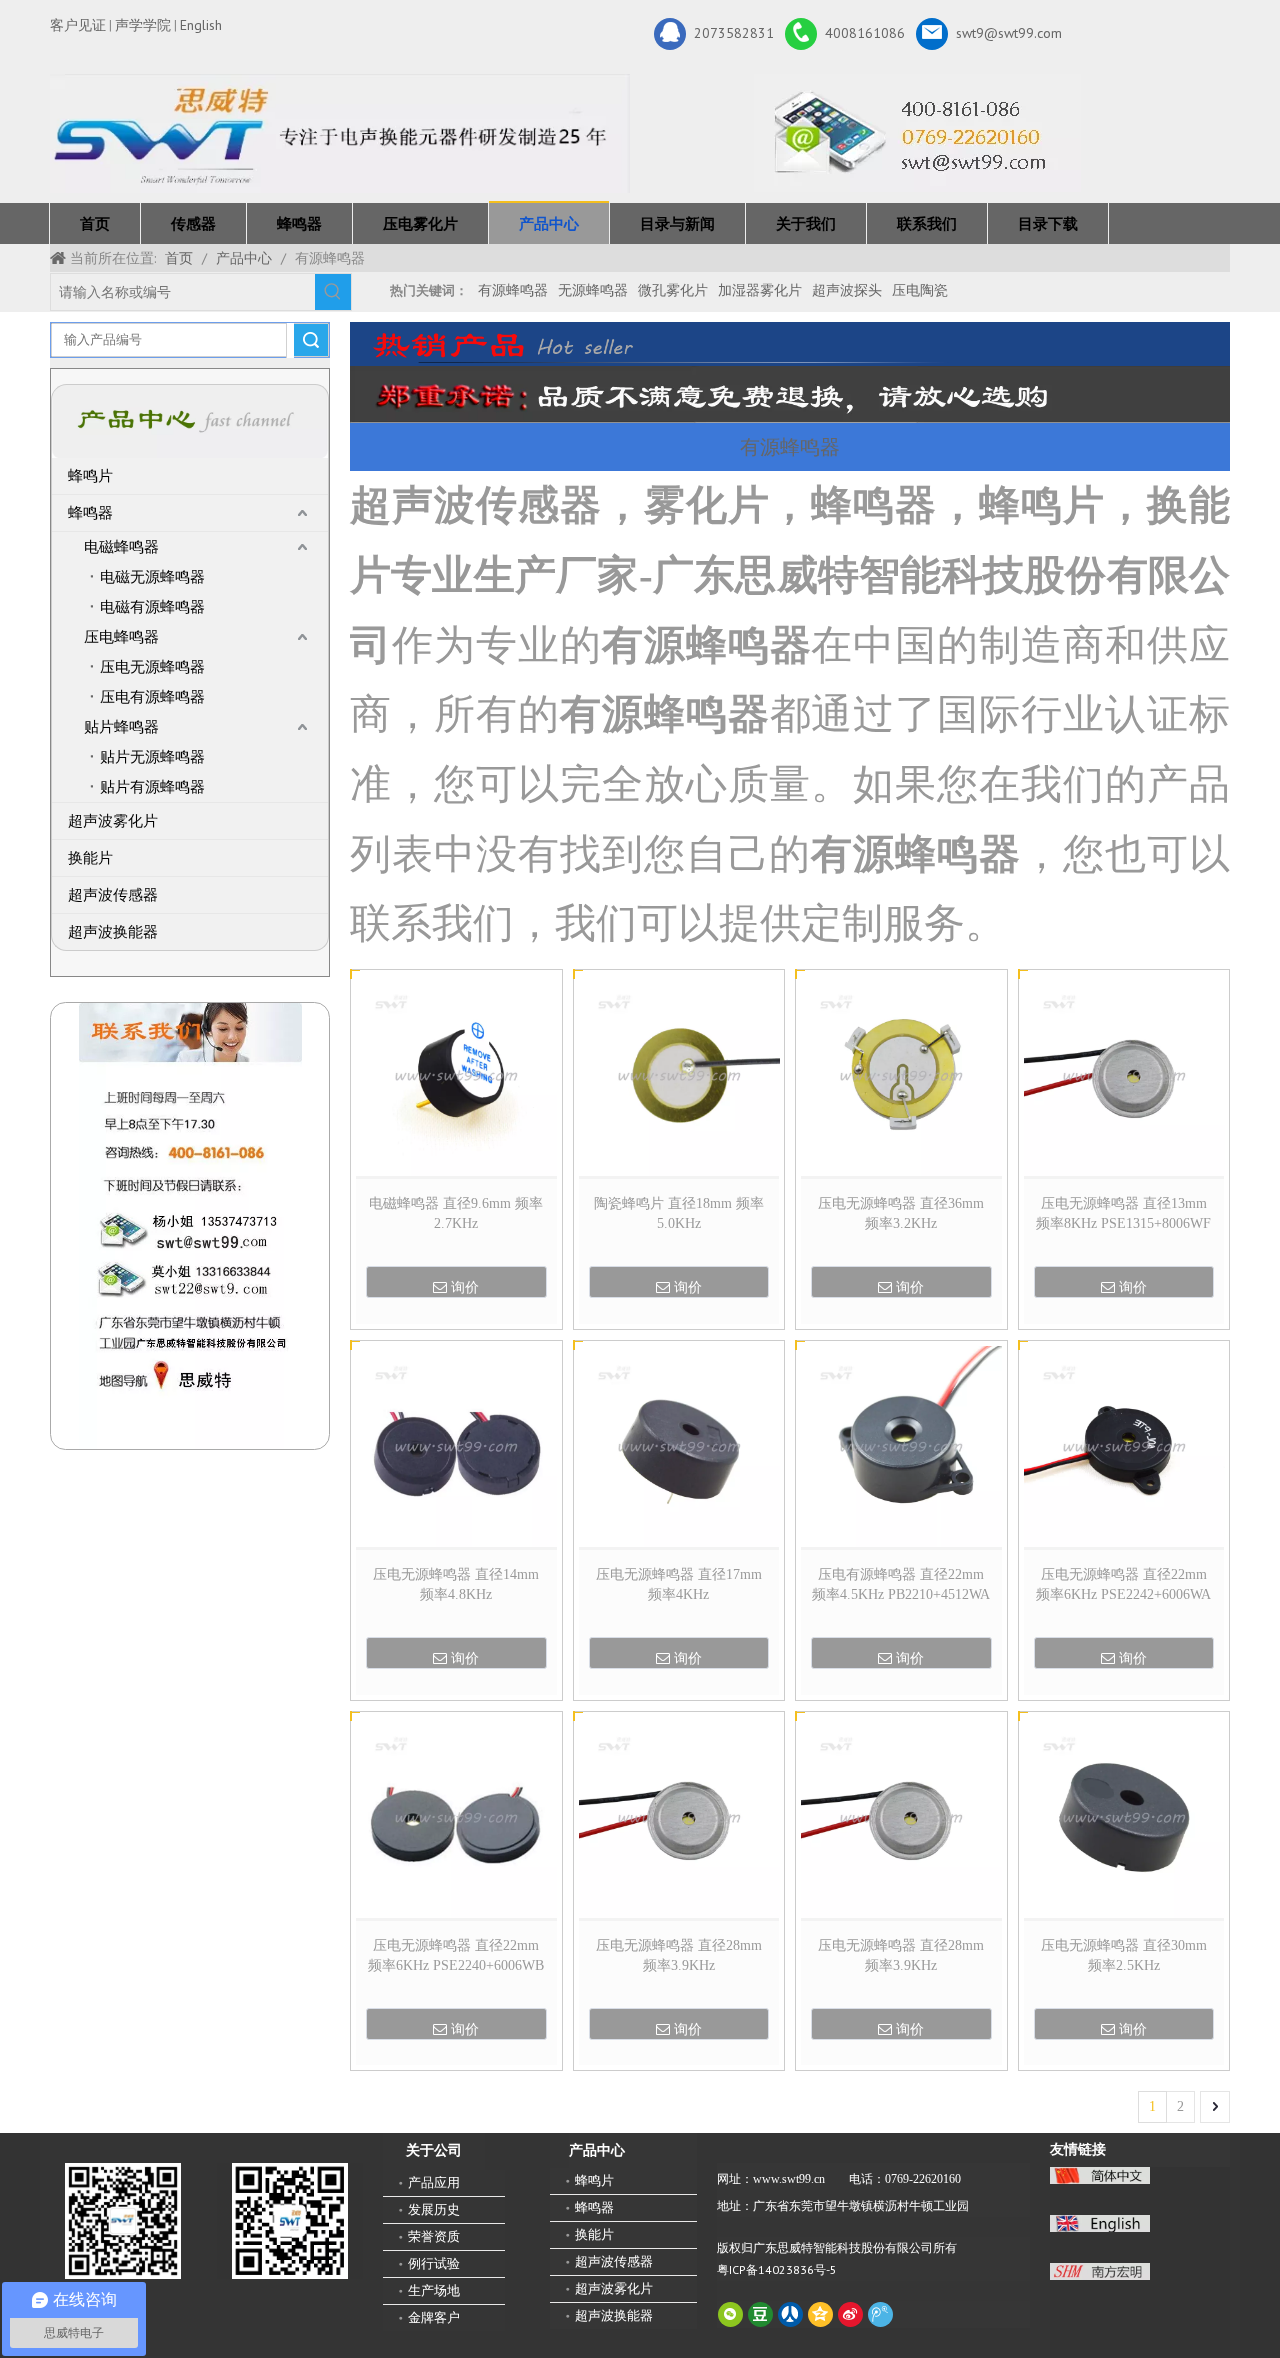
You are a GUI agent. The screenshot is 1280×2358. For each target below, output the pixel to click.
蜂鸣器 (299, 223)
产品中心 (549, 223)
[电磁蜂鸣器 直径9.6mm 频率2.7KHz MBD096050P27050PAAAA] (456, 1074)
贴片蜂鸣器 (121, 727)
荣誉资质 (434, 2236)
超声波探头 (847, 290)
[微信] (730, 2314)
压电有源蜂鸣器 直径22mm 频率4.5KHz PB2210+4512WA (901, 1584)
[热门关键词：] (333, 292)
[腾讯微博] (880, 2314)
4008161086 (865, 32)
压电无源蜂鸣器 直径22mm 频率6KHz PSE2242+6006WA (1123, 1584)
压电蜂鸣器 (121, 637)
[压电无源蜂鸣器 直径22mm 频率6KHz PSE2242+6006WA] (1124, 1445)
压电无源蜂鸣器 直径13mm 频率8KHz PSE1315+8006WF (1123, 1213)
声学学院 (143, 25)
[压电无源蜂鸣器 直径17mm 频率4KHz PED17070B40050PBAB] (679, 1445)
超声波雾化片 (113, 821)
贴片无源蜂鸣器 (152, 757)
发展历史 (434, 2209)
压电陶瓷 (920, 290)
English (201, 25)
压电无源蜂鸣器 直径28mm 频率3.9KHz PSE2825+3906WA (679, 1957)
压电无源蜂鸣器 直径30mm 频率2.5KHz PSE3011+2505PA (1124, 1957)
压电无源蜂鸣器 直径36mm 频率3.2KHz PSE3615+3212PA (901, 1215)
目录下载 (1048, 223)
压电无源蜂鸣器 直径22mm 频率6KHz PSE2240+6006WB (456, 1955)
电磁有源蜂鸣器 (152, 607)
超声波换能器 (113, 932)
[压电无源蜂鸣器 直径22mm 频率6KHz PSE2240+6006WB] (456, 1815)
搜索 (311, 340)
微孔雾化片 (673, 290)
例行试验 (434, 2263)
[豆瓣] (760, 2314)
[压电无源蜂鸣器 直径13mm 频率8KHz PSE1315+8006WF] (1124, 1074)
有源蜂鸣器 (513, 290)
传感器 (193, 223)
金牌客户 (434, 2317)
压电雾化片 (420, 223)
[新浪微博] (850, 2314)
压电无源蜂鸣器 (152, 667)
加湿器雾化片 (760, 290)
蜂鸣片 (90, 476)
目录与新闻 (677, 223)
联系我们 (927, 223)
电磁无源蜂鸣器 (152, 577)
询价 (465, 1287)
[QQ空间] (820, 2314)
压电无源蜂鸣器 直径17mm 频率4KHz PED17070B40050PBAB (679, 1586)
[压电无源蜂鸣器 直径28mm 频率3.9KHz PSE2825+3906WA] (679, 1815)
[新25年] (340, 133)
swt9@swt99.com (1009, 32)
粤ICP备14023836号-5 (777, 2269)
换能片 (90, 858)
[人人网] (790, 2314)
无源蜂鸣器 (593, 290)
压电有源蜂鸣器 (152, 697)
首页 (95, 223)
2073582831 (734, 32)
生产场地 (434, 2290)
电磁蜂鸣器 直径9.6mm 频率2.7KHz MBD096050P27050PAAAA (456, 1215)
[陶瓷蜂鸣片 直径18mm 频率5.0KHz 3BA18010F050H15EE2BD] (679, 1074)
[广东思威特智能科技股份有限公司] (917, 133)
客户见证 (78, 25)
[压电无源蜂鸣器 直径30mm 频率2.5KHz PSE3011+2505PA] (1124, 1815)
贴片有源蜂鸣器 (152, 787)
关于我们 (806, 223)
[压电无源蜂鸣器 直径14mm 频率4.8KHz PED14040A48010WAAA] (456, 1445)
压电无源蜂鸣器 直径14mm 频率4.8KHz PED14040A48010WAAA (456, 1586)
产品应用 (434, 2182)
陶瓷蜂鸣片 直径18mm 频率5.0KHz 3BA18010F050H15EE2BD (679, 1215)
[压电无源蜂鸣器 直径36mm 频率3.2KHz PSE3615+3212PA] (901, 1074)
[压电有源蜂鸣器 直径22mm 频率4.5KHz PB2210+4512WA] (901, 1445)
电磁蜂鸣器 (121, 547)
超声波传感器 (113, 895)
